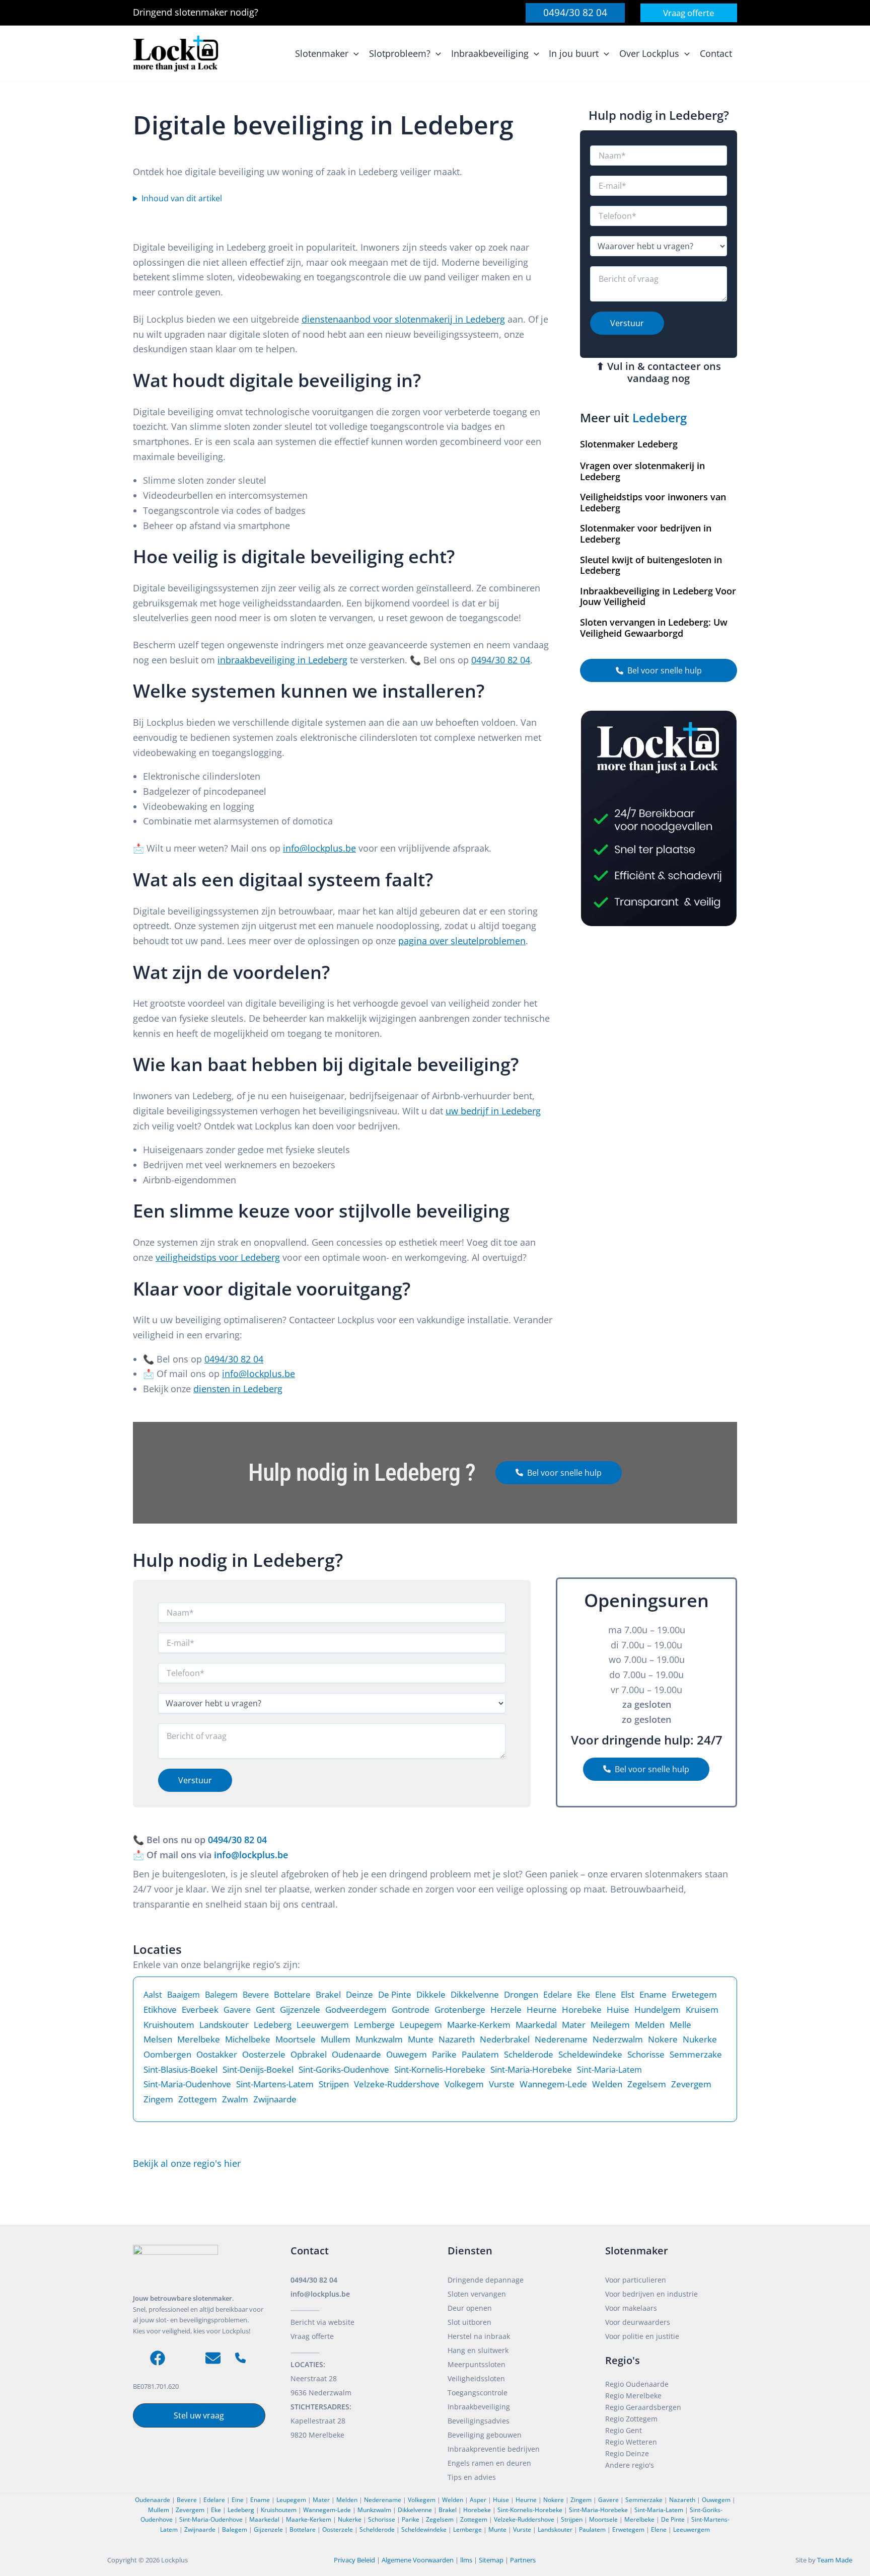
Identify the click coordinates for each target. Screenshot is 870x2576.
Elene (605, 1995)
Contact (310, 2251)
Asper (478, 2500)
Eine (238, 2500)
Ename (653, 1994)
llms (466, 2560)
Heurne (542, 2010)
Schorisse (646, 2054)
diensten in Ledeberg (238, 1389)
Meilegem (610, 2025)
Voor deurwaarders (638, 2322)
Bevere (256, 1995)
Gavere (237, 2010)
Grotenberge (460, 2010)
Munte (421, 2039)
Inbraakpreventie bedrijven (494, 2449)
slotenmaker (202, 12)
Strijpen (334, 2084)
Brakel (328, 1994)
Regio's (623, 2360)
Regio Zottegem (631, 2419)
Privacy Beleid (354, 2560)
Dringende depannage (486, 2280)
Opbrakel (309, 2054)
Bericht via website (322, 2322)
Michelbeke (248, 2039)
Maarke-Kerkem (479, 2025)
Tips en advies (472, 2477)
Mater (574, 2025)
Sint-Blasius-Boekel (180, 2069)
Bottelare (292, 1994)
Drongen (521, 1994)
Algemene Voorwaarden (418, 2560)
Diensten (470, 2251)
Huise (618, 2010)
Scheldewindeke (590, 2054)
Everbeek (200, 2010)
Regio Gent (624, 2430)
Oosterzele (264, 2054)
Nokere (663, 2039)
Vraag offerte (312, 2336)
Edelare (558, 1995)
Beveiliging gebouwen (485, 2435)
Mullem (336, 2039)
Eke (584, 1995)
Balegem (221, 1995)
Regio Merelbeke (633, 2396)
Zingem (158, 2099)
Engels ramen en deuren (489, 2463)
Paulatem (480, 2054)
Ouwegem (407, 2054)
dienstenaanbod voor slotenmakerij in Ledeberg (403, 319)
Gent (265, 2010)
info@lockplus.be (319, 848)
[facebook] (158, 2358)
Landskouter (224, 2025)
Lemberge (374, 2025)
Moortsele (296, 2039)
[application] (354, 54)
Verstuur (627, 323)
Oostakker (217, 2054)
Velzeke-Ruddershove (397, 2084)
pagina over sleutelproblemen (462, 941)
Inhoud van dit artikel (182, 198)
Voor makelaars (631, 2308)
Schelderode (529, 2054)
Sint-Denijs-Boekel (258, 2069)
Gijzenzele (300, 2010)
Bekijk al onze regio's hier (187, 2163)
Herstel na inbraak (479, 2336)
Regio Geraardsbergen (643, 2407)
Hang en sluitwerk (478, 2350)
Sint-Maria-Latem (609, 2070)
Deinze (359, 1994)
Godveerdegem (356, 2010)
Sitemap (491, 2560)
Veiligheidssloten (476, 2378)
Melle (680, 2025)
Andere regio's (630, 2465)
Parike (444, 2054)
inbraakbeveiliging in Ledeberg (282, 660)
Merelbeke (199, 2039)
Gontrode (411, 2010)
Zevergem (691, 2084)
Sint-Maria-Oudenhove (187, 2084)
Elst (628, 1994)
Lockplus (175, 2560)
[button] (575, 13)
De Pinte (395, 1994)
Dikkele (431, 1994)
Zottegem (198, 2099)
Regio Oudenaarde (637, 2384)
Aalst (153, 1995)
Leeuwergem (323, 2025)
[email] (213, 2358)
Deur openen (470, 2308)
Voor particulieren (636, 2280)
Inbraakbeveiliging (479, 2407)
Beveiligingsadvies (479, 2421)
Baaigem (184, 1995)
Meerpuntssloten (477, 2364)
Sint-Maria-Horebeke (531, 2069)
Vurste (502, 2084)
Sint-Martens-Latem (275, 2084)
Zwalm (235, 2099)
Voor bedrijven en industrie (651, 2294)
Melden (650, 2025)
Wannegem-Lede (553, 2084)
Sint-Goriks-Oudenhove (344, 2069)
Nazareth (457, 2039)
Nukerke (700, 2039)
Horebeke (582, 2010)
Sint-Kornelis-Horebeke (440, 2069)
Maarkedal (536, 2025)
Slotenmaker (637, 2251)
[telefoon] (240, 2358)
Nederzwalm (618, 2039)
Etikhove (160, 2010)
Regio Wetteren (631, 2442)
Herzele (506, 2010)
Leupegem (421, 2025)
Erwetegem (694, 1994)
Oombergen (167, 2054)
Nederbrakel (505, 2039)
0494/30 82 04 (501, 660)
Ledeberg (660, 418)
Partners (523, 2560)
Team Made (835, 2560)
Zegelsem (647, 2084)
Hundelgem (658, 2010)
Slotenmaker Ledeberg (629, 444)
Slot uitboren (469, 2322)
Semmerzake (696, 2054)
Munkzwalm (379, 2039)
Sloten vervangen (477, 2294)
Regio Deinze (627, 2453)
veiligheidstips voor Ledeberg (218, 1257)
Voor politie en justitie (642, 2336)
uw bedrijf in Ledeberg (493, 1111)
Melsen (158, 2039)
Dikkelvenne (475, 1994)
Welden (607, 2084)
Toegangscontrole (478, 2393)
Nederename (561, 2039)
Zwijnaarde (275, 2099)
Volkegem (464, 2084)
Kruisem (702, 2010)
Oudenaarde (356, 2054)
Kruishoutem (169, 2025)
